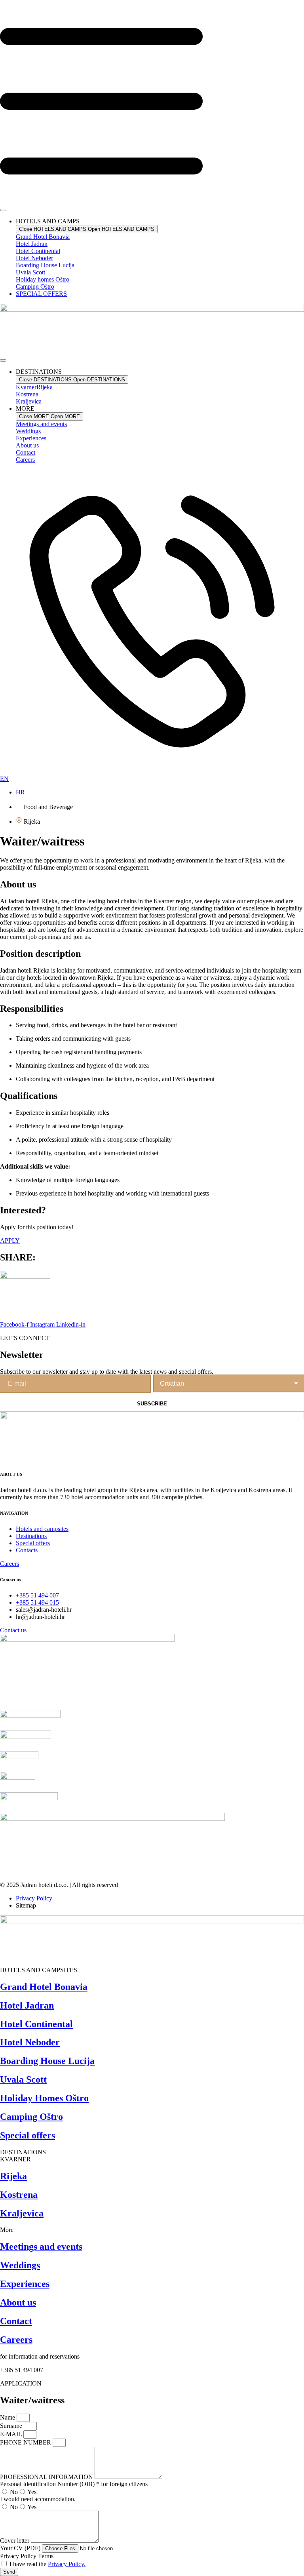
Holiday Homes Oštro (44, 2098)
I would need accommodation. (38, 2499)
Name (8, 2417)
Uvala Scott (23, 2079)
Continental (38, 251)
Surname (12, 2426)
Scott (30, 272)
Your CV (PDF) (21, 2548)
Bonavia (43, 237)
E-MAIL (12, 2434)
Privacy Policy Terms (27, 2556)
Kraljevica (29, 401)
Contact (26, 452)
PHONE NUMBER (26, 2442)
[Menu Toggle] (3, 210)
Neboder (34, 258)
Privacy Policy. (67, 2564)
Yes (32, 2492)
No (14, 2492)
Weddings (28, 431)
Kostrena (27, 394)
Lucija (45, 265)
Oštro (43, 279)
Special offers (28, 2135)
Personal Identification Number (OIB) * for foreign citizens (74, 2484)
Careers (25, 460)
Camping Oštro (31, 2117)
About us (27, 445)
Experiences (31, 438)
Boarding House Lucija (47, 2061)
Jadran (32, 244)
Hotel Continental (36, 2024)
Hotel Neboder (30, 2042)
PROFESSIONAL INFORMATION (47, 2477)
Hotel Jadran (27, 2005)
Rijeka (34, 387)
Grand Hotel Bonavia (44, 1987)
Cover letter (15, 2541)
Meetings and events (41, 424)
